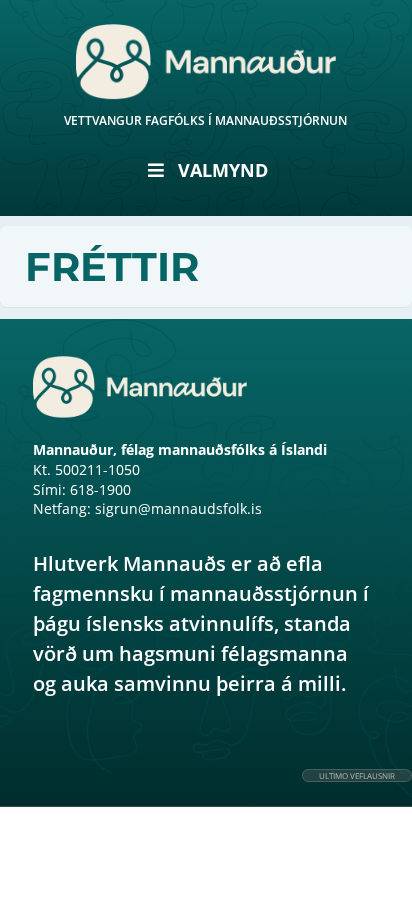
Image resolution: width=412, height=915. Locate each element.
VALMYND (223, 170)
